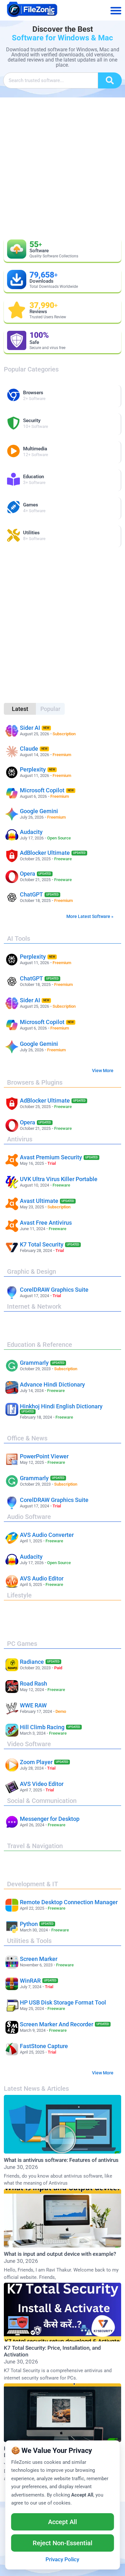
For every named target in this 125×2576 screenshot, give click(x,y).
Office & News (27, 1438)
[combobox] (51, 80)
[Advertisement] (63, 166)
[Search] (110, 80)
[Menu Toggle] (116, 10)
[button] (90, 916)
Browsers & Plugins (35, 1082)
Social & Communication (42, 1801)
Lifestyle (19, 1595)
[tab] (20, 709)
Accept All (63, 2522)
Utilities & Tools (29, 1941)
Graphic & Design (32, 1271)
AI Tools (19, 938)
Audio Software (29, 1517)
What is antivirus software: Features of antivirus (61, 2160)
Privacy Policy (62, 2559)
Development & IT (33, 1884)
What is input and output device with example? (60, 2254)
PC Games (22, 1644)
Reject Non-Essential (63, 2543)
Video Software (29, 1744)
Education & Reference (40, 1345)
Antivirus (20, 1139)
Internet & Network (34, 1306)
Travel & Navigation (35, 1846)
